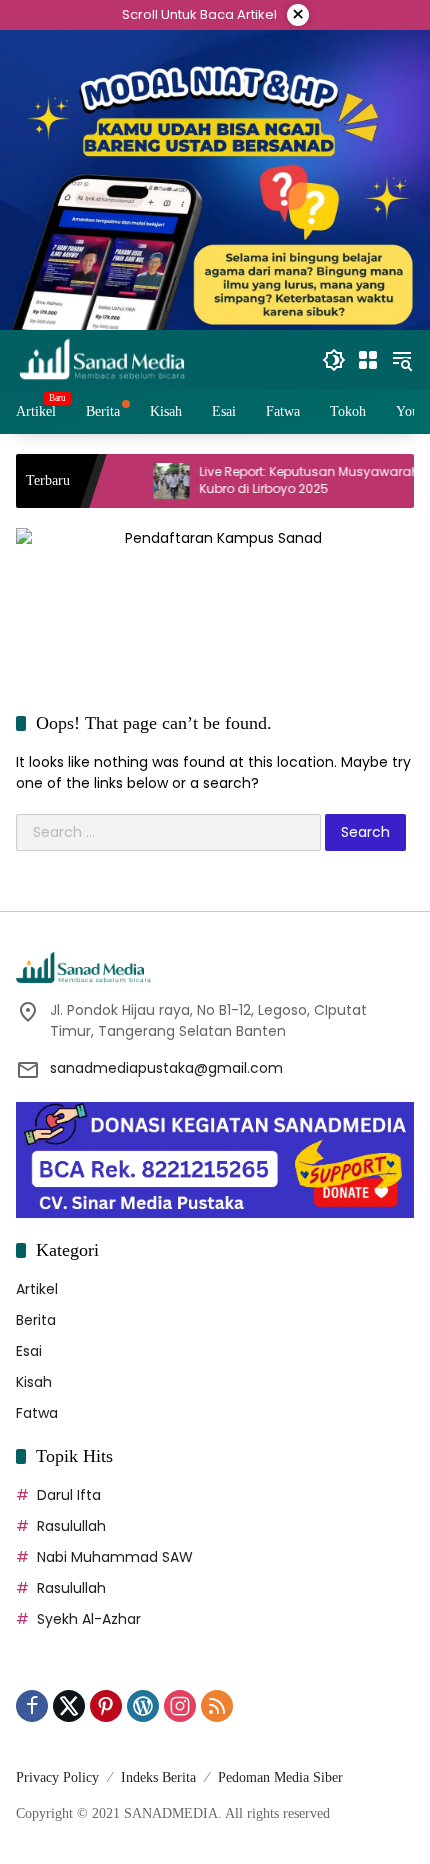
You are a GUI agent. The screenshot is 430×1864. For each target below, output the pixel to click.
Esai (29, 1351)
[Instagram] (180, 1706)
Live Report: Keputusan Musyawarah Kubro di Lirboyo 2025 (277, 480)
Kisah (34, 1382)
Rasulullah (71, 1526)
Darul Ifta (69, 1495)
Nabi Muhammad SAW (115, 1557)
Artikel (37, 1289)
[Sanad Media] (102, 359)
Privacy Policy (57, 1777)
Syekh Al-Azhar (89, 1619)
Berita (36, 1320)
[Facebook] (32, 1706)
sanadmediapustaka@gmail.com (166, 1068)
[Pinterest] (106, 1706)
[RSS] (217, 1706)
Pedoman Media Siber (280, 1777)
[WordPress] (143, 1706)
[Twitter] (69, 1706)
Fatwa (37, 1413)
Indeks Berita (158, 1777)
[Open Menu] (368, 360)
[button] (334, 360)
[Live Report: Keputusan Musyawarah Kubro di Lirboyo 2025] (139, 481)
